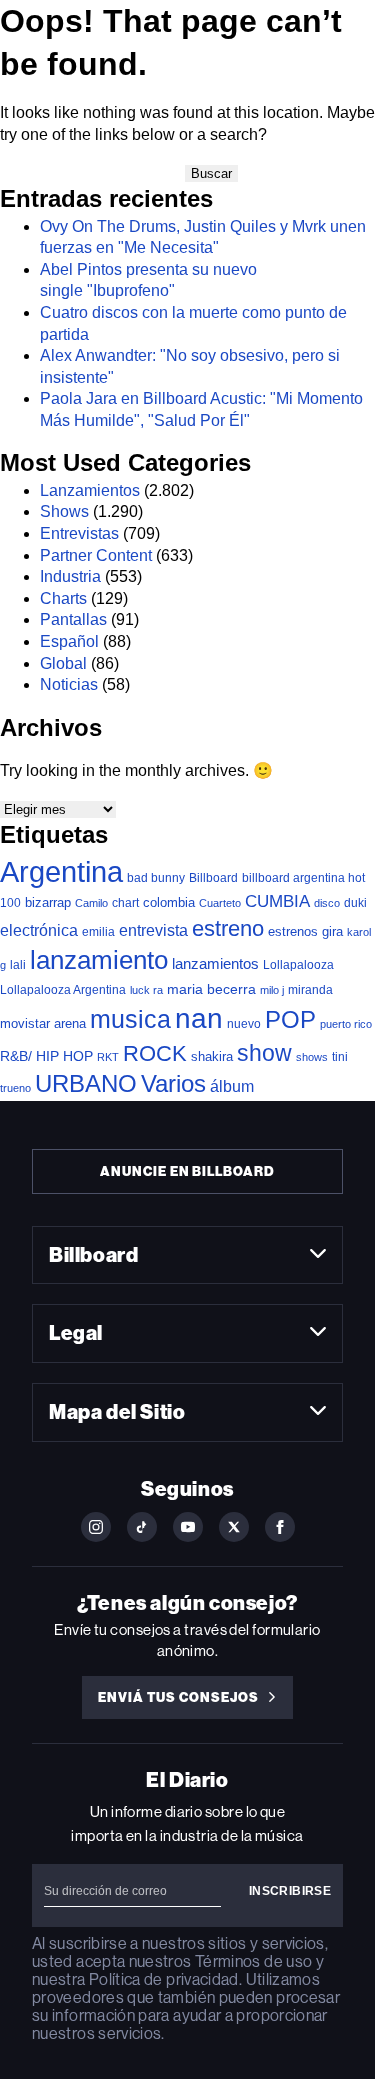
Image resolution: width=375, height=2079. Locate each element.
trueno (15, 1088)
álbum (232, 1086)
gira (332, 931)
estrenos (293, 931)
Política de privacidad (164, 1979)
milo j (272, 990)
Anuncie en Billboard (187, 1171)
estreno (228, 928)
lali (18, 965)
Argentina (61, 871)
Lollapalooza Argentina (63, 989)
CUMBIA (277, 901)
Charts (63, 598)
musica (130, 1019)
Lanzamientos (90, 490)
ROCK (155, 1053)
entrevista (153, 930)
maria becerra (211, 989)
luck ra (146, 990)
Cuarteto (220, 903)
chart (125, 902)
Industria (70, 576)
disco (327, 903)
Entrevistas (79, 533)
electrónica (39, 930)
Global (63, 663)
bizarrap (48, 902)
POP (290, 1019)
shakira (212, 1056)
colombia (169, 902)
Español (69, 641)
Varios (173, 1083)
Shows (64, 511)
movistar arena (43, 1023)
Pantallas (73, 619)
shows (312, 1057)
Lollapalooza (298, 965)
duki (355, 903)
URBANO (86, 1083)
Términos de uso (253, 1961)
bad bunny (156, 878)
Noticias (69, 684)
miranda (310, 990)
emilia (98, 932)
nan (199, 1018)
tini (340, 1056)
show (264, 1053)
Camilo (91, 903)
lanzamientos (215, 963)
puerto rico (346, 1024)
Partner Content (96, 555)
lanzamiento (99, 960)
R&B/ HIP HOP (46, 1056)
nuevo (244, 1024)
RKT (108, 1057)
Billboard (213, 877)
